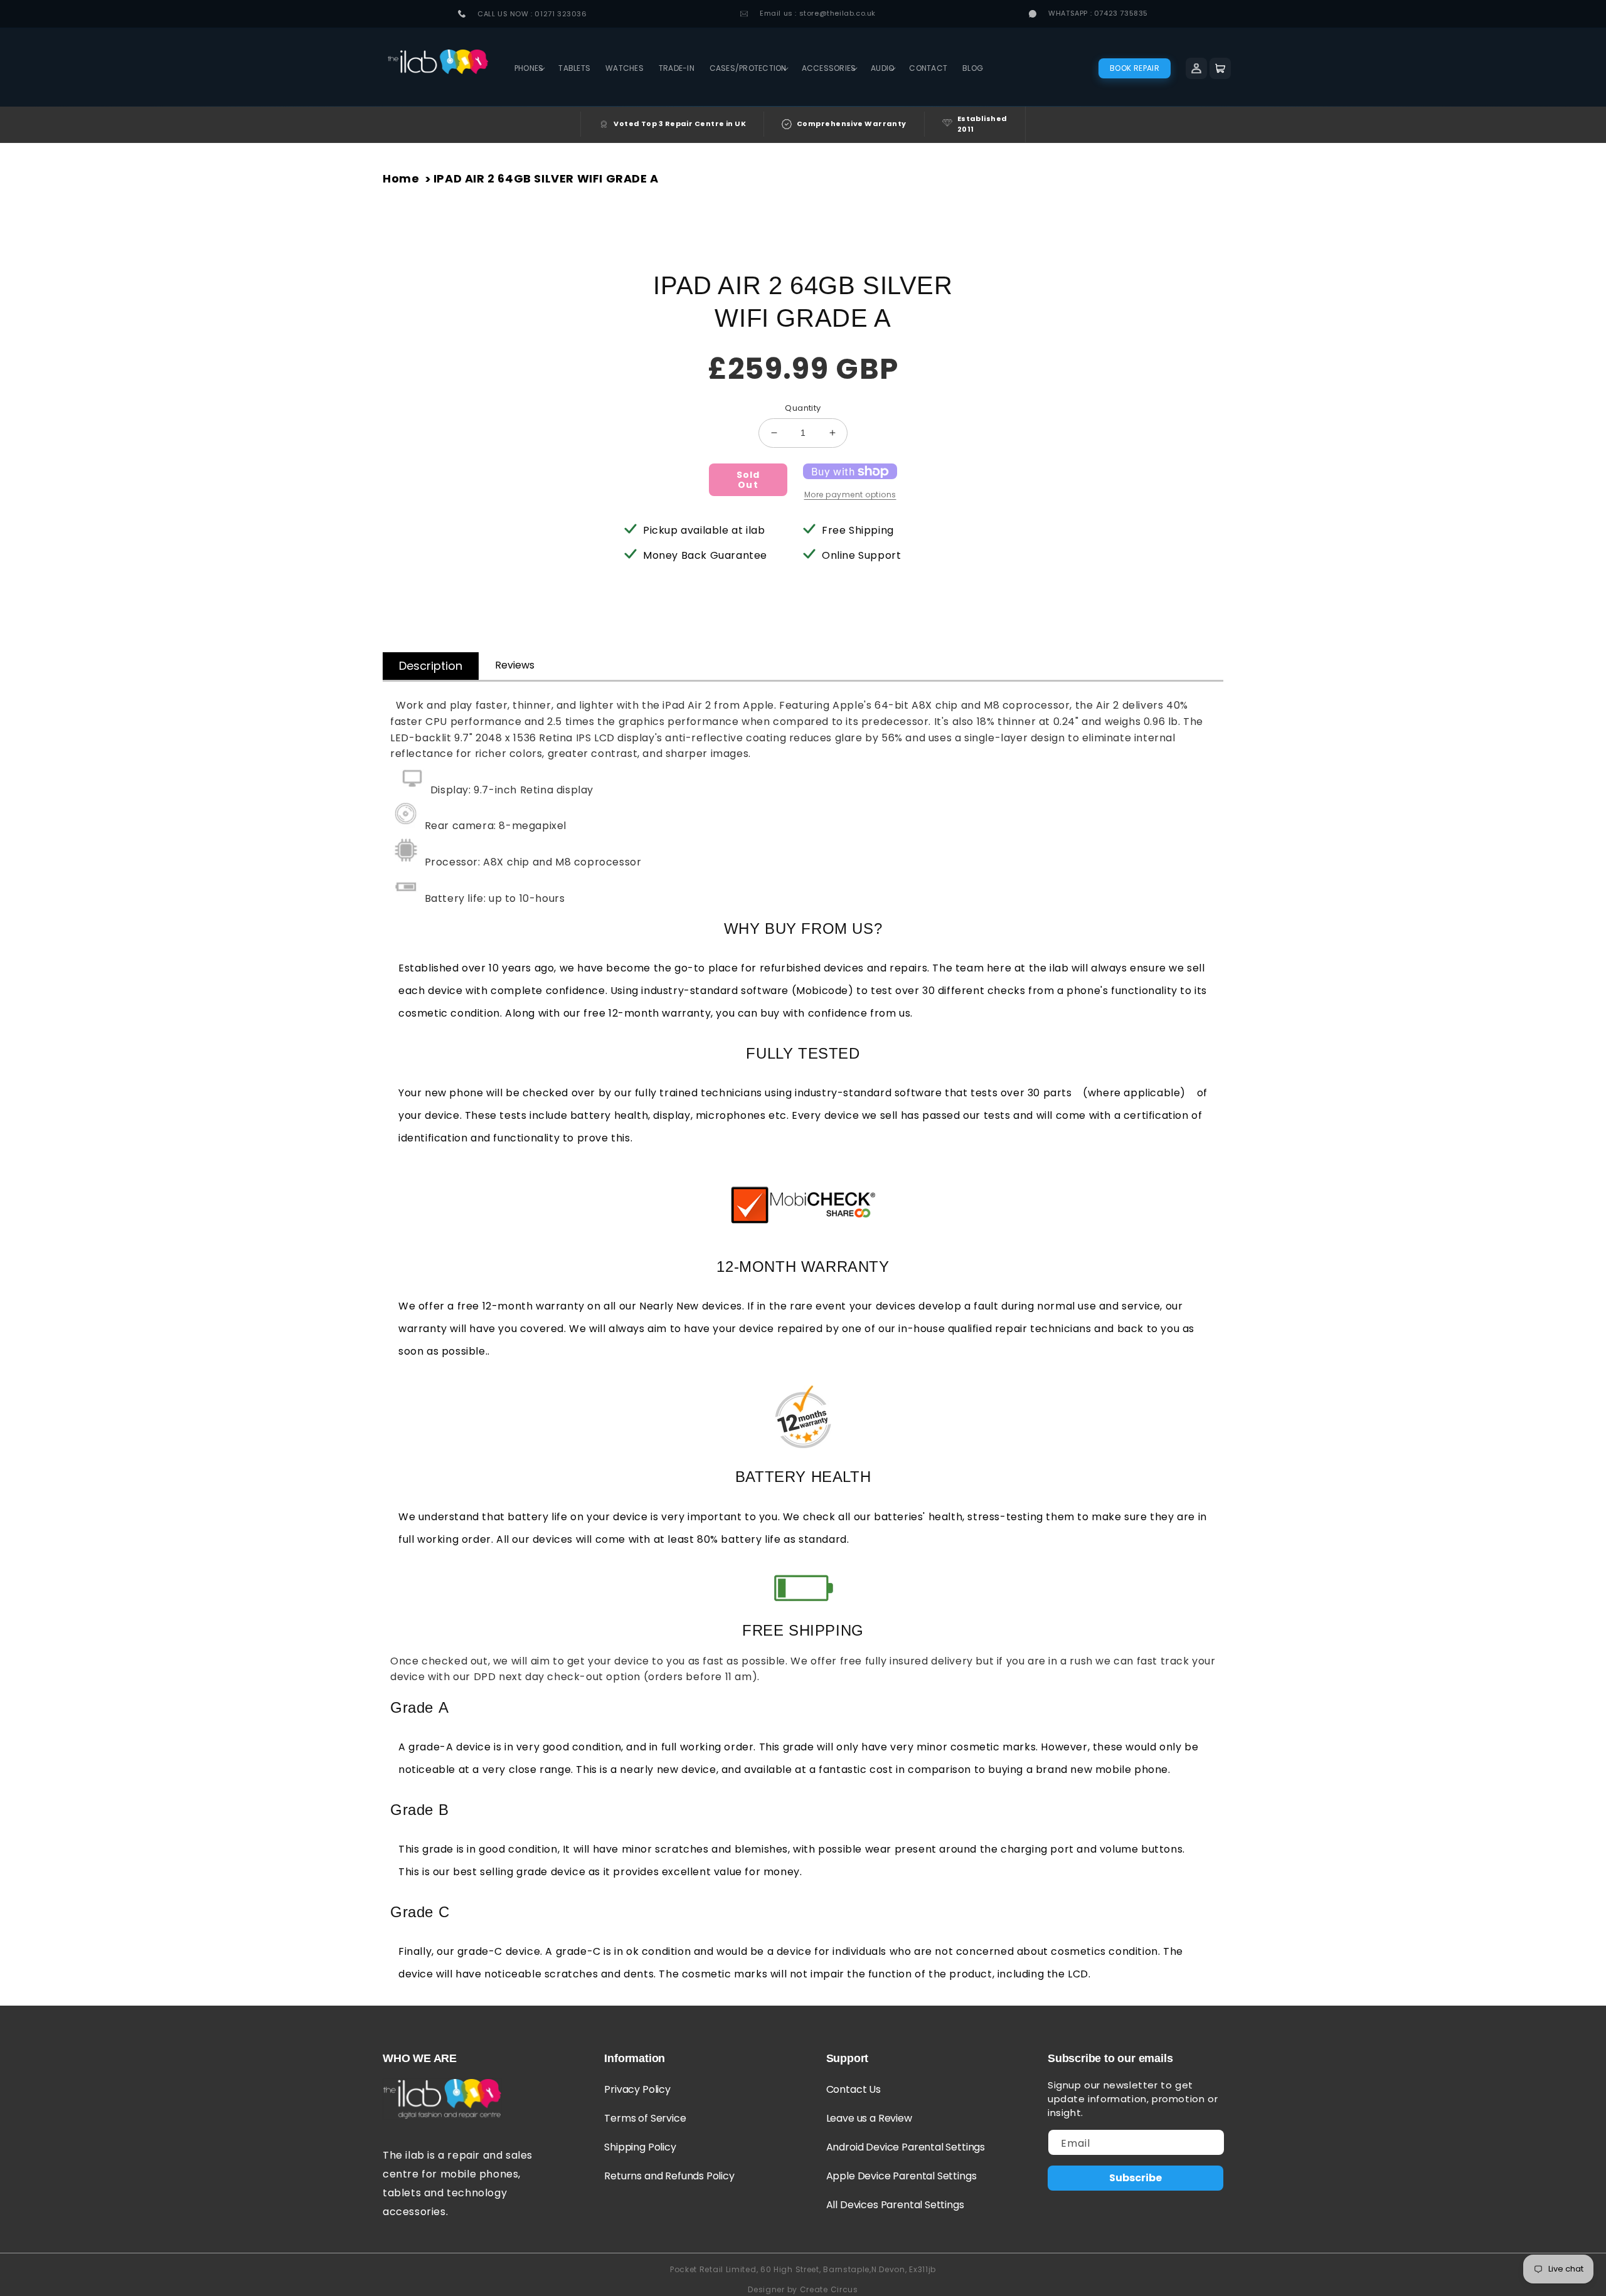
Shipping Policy (640, 2147)
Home (401, 178)
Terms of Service (645, 2118)
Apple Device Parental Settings (901, 2176)
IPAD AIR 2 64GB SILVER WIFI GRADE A (546, 178)
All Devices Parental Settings (895, 2205)
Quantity (803, 408)
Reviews (515, 665)
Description (431, 666)
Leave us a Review (869, 2118)
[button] (529, 68)
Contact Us (854, 2089)
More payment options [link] (850, 495)
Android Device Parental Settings (906, 2147)
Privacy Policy (637, 2089)
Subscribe (1135, 2178)
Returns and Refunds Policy (669, 2176)
